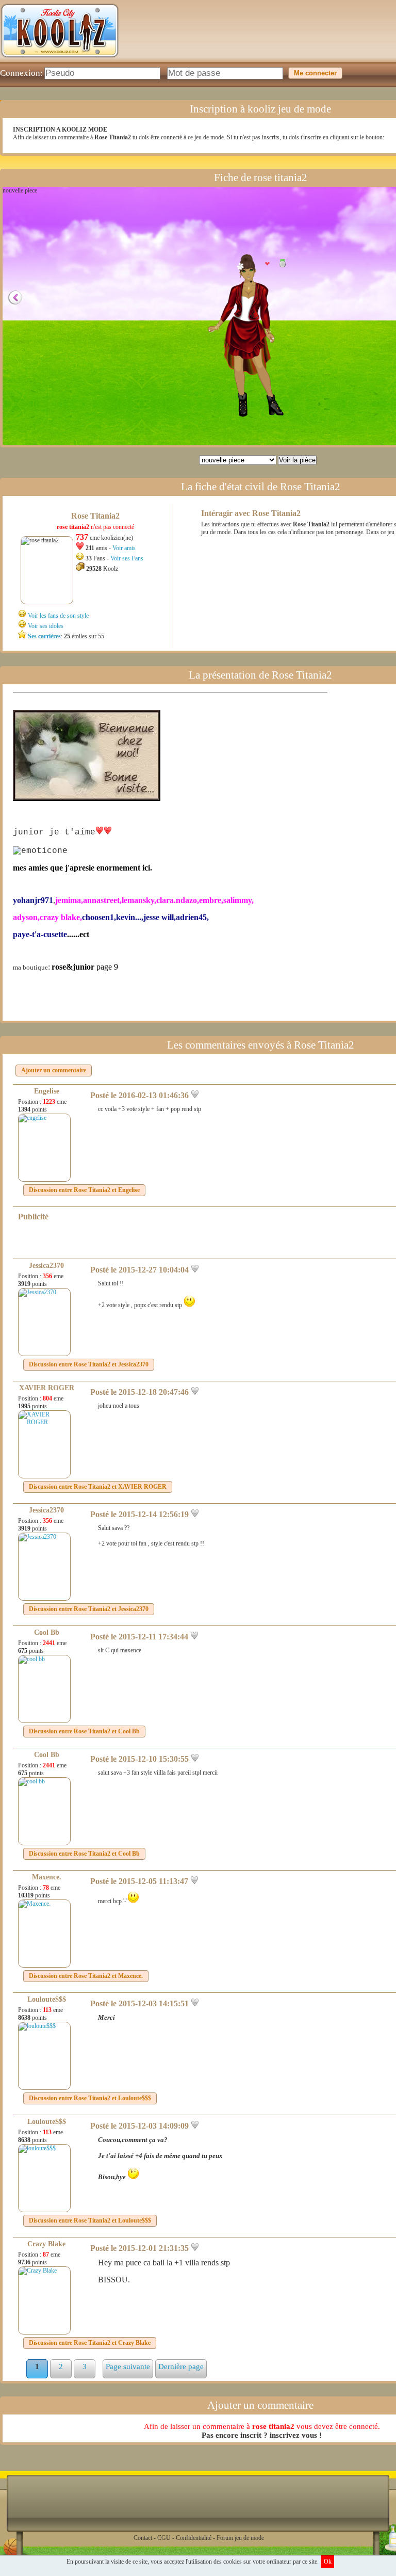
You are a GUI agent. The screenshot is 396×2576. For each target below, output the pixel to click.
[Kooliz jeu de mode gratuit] (60, 60)
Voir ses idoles (46, 626)
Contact (143, 2538)
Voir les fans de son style (58, 616)
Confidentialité (194, 2538)
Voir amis (124, 548)
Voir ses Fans (127, 558)
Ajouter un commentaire (54, 1070)
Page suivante (128, 2366)
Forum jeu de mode (240, 2538)
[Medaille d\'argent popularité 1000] (280, 263)
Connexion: (21, 73)
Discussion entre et (84, 1190)
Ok (328, 2562)
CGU (164, 2538)
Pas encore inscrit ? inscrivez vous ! (262, 2435)
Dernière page (181, 2366)
